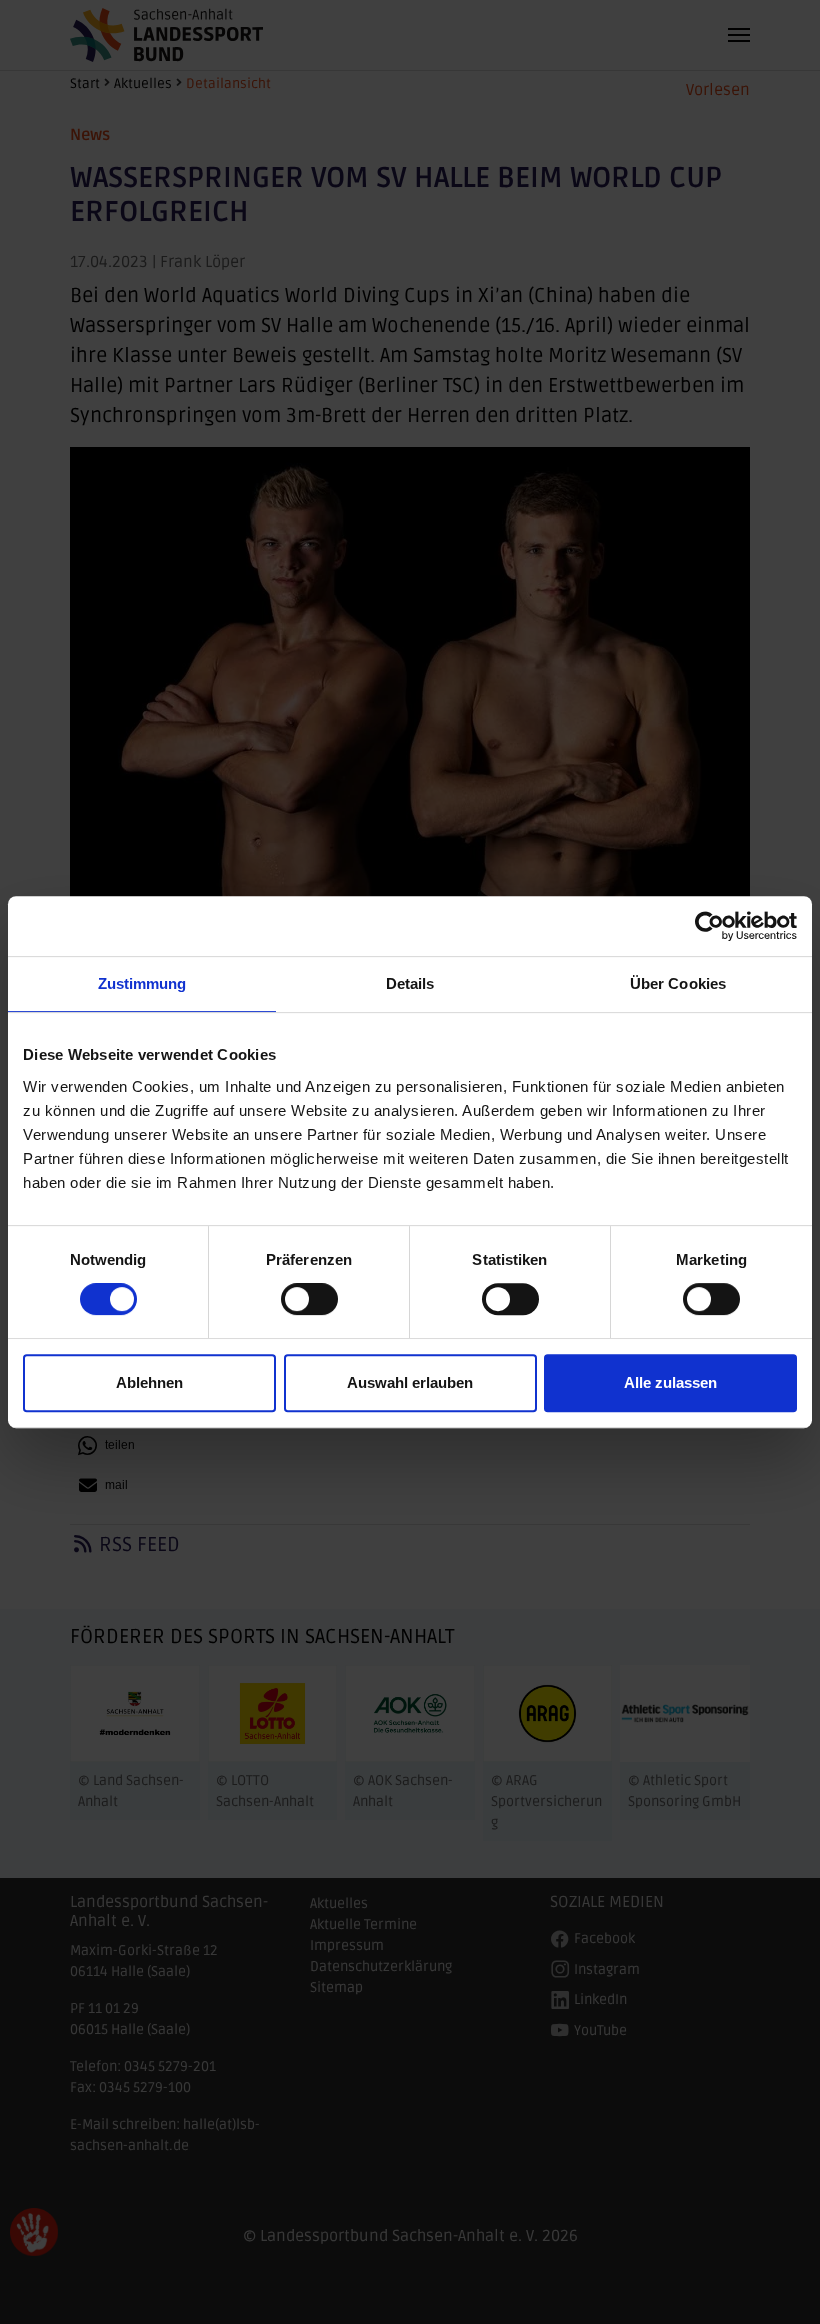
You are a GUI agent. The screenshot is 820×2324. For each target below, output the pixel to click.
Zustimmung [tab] (142, 983)
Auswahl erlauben (410, 1382)
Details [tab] (410, 983)
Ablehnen (149, 1382)
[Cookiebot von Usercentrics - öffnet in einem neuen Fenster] (709, 926)
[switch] (309, 1299)
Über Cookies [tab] (678, 983)
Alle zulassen (670, 1382)
